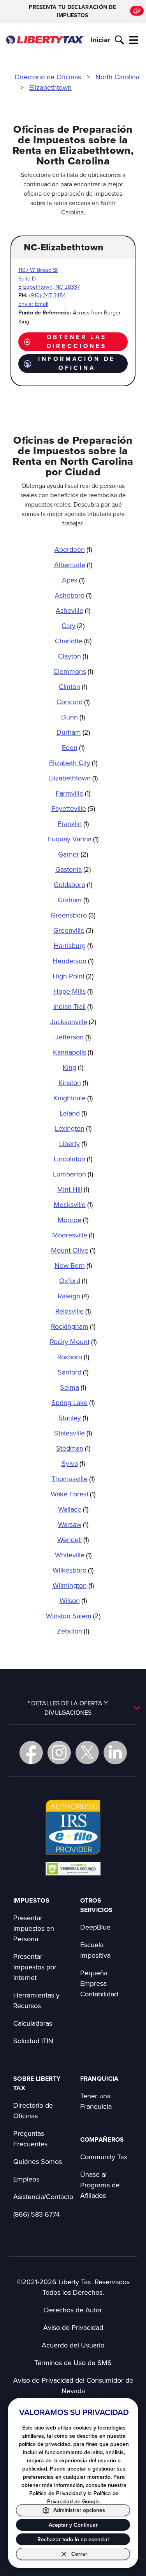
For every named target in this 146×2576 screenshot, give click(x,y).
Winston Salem (73, 1616)
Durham (73, 732)
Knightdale (73, 1098)
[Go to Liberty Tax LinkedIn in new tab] (115, 1753)
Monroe (73, 1220)
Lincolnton (73, 1159)
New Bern (73, 1265)
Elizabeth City (73, 763)
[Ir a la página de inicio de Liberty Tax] (45, 40)
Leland (73, 1113)
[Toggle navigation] (134, 40)
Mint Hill (73, 1189)
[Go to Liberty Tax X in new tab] (87, 1753)
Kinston (73, 1083)
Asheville (73, 610)
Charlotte (73, 641)
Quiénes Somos (38, 2161)
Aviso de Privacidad (73, 2327)
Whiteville (73, 1555)
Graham (73, 900)
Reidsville (73, 1311)
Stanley (73, 1418)
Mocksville (73, 1204)
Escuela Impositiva (95, 1950)
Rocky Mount (73, 1342)
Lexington (73, 1128)
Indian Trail (73, 1006)
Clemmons (73, 671)
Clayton (73, 656)
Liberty (73, 1143)
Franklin (73, 824)
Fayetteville (73, 808)
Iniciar (100, 40)
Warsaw (73, 1524)
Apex (73, 580)
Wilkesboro (73, 1570)
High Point (73, 976)
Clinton (73, 686)
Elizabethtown (50, 87)
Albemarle (73, 565)
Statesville (73, 1433)
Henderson (73, 961)
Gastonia (73, 869)
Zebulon (73, 1631)
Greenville (73, 930)
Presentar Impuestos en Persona (34, 1928)
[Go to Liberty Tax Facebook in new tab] (31, 1753)
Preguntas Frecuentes (30, 2139)
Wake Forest (73, 1494)
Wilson (73, 1600)
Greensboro (73, 915)
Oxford (73, 1281)
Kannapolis (73, 1052)
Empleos (26, 2179)
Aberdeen (73, 549)
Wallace (73, 1509)
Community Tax (104, 2157)
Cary (73, 626)
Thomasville (73, 1479)
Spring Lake (73, 1402)
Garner (73, 854)
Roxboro (73, 1357)
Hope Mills (73, 991)
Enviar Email (33, 304)
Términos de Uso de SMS (73, 2363)
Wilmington (73, 1585)
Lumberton (73, 1174)
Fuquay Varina (73, 839)
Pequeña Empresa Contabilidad (99, 1983)
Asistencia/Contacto (43, 2197)
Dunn (73, 717)
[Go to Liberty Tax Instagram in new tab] (59, 1753)
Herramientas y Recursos (36, 2000)
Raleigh (73, 1296)
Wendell (73, 1540)
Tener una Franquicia (96, 2101)
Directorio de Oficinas (48, 77)
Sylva (73, 1463)
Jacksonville (73, 1022)
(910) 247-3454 (47, 295)
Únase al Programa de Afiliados (100, 2185)
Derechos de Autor (73, 2310)
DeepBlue (95, 1927)
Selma (73, 1387)
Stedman (73, 1448)
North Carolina (117, 77)
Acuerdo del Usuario (73, 2345)
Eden (73, 747)
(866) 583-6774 (37, 2214)
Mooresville (73, 1235)
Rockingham (73, 1326)
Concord (73, 702)
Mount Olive (73, 1250)
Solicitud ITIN (33, 2041)
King (73, 1067)
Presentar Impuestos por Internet (35, 1967)
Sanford (73, 1372)
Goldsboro (73, 885)
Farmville (73, 793)
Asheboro (73, 595)
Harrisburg (73, 945)
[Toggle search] (119, 40)
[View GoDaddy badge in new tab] (73, 1868)
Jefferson (73, 1037)
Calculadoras (33, 2023)
